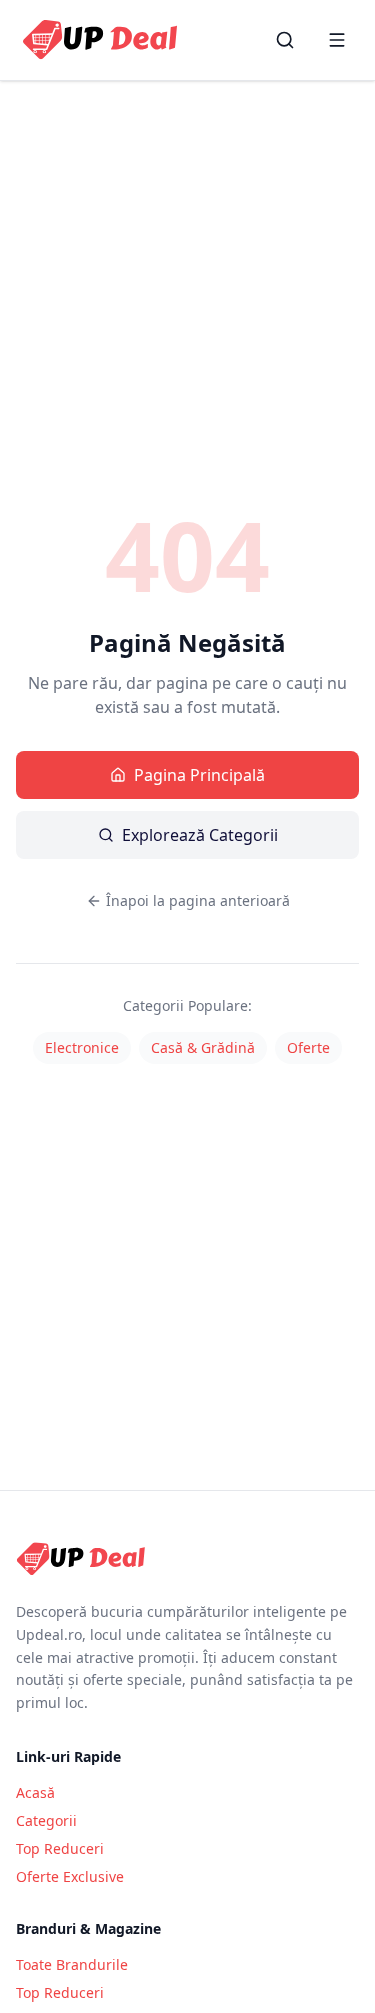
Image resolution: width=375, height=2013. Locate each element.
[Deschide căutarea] (285, 40)
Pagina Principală (199, 775)
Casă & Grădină (203, 1047)
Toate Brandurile (72, 1964)
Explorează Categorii (200, 835)
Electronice (82, 1047)
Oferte (308, 1047)
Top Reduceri (60, 1848)
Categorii (46, 1820)
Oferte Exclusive (70, 1876)
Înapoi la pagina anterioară (198, 900)
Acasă (35, 1792)
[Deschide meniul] (337, 40)
